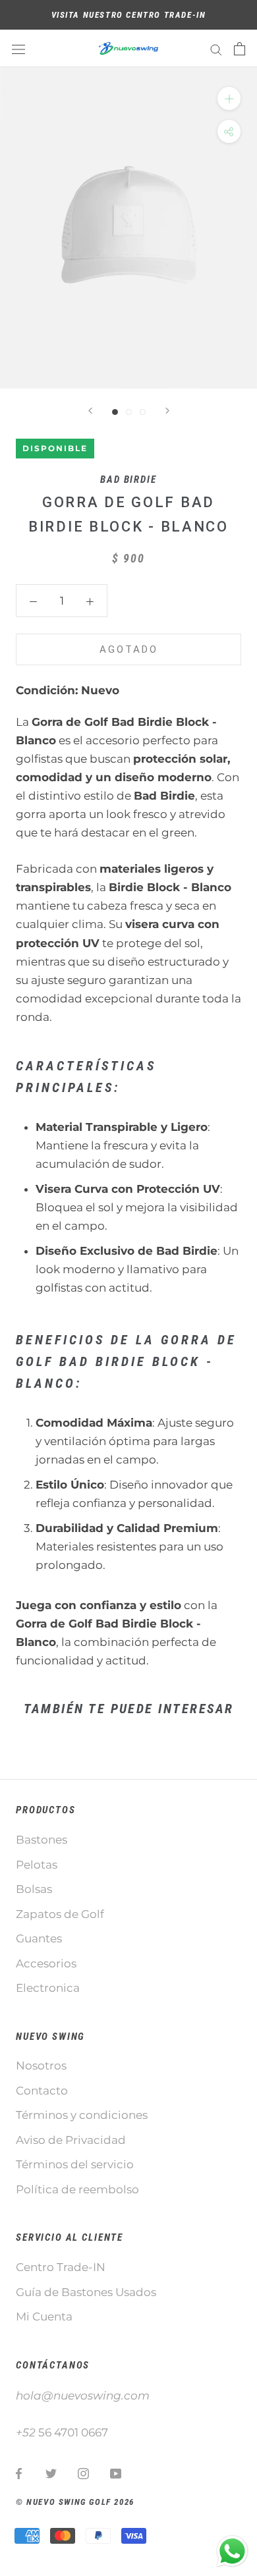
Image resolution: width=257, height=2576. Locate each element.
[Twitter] (51, 2473)
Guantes (39, 1938)
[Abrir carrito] (240, 49)
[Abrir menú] (18, 48)
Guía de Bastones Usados (86, 2292)
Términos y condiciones (82, 2115)
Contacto (42, 2091)
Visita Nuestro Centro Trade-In (129, 15)
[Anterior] (90, 411)
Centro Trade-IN (61, 2267)
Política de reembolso (77, 2189)
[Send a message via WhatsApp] (232, 2551)
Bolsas (34, 1889)
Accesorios (46, 1963)
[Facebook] (19, 2473)
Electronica (48, 1988)
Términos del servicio (75, 2164)
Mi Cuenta (44, 2316)
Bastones (42, 1840)
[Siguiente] (167, 411)
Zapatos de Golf (60, 1914)
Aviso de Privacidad (71, 2140)
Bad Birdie (128, 480)
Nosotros (41, 2066)
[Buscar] (216, 49)
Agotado (129, 649)
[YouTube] (116, 2473)
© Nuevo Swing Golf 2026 (75, 2502)
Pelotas (37, 1865)
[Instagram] (83, 2473)
